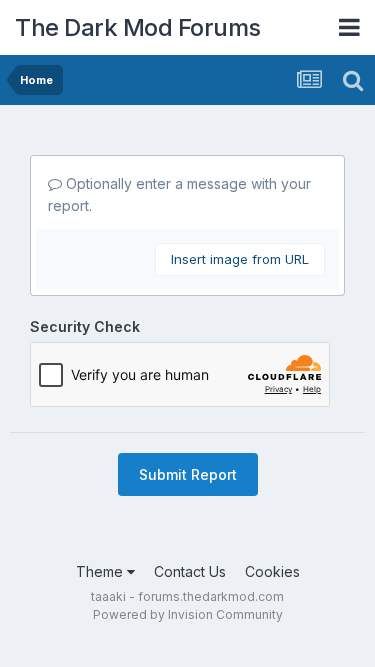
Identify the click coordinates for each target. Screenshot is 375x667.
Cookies (272, 571)
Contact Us (190, 571)
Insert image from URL (240, 259)
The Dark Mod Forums (138, 27)
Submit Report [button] (188, 474)
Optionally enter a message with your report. (179, 194)
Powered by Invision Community (188, 614)
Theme (101, 571)
